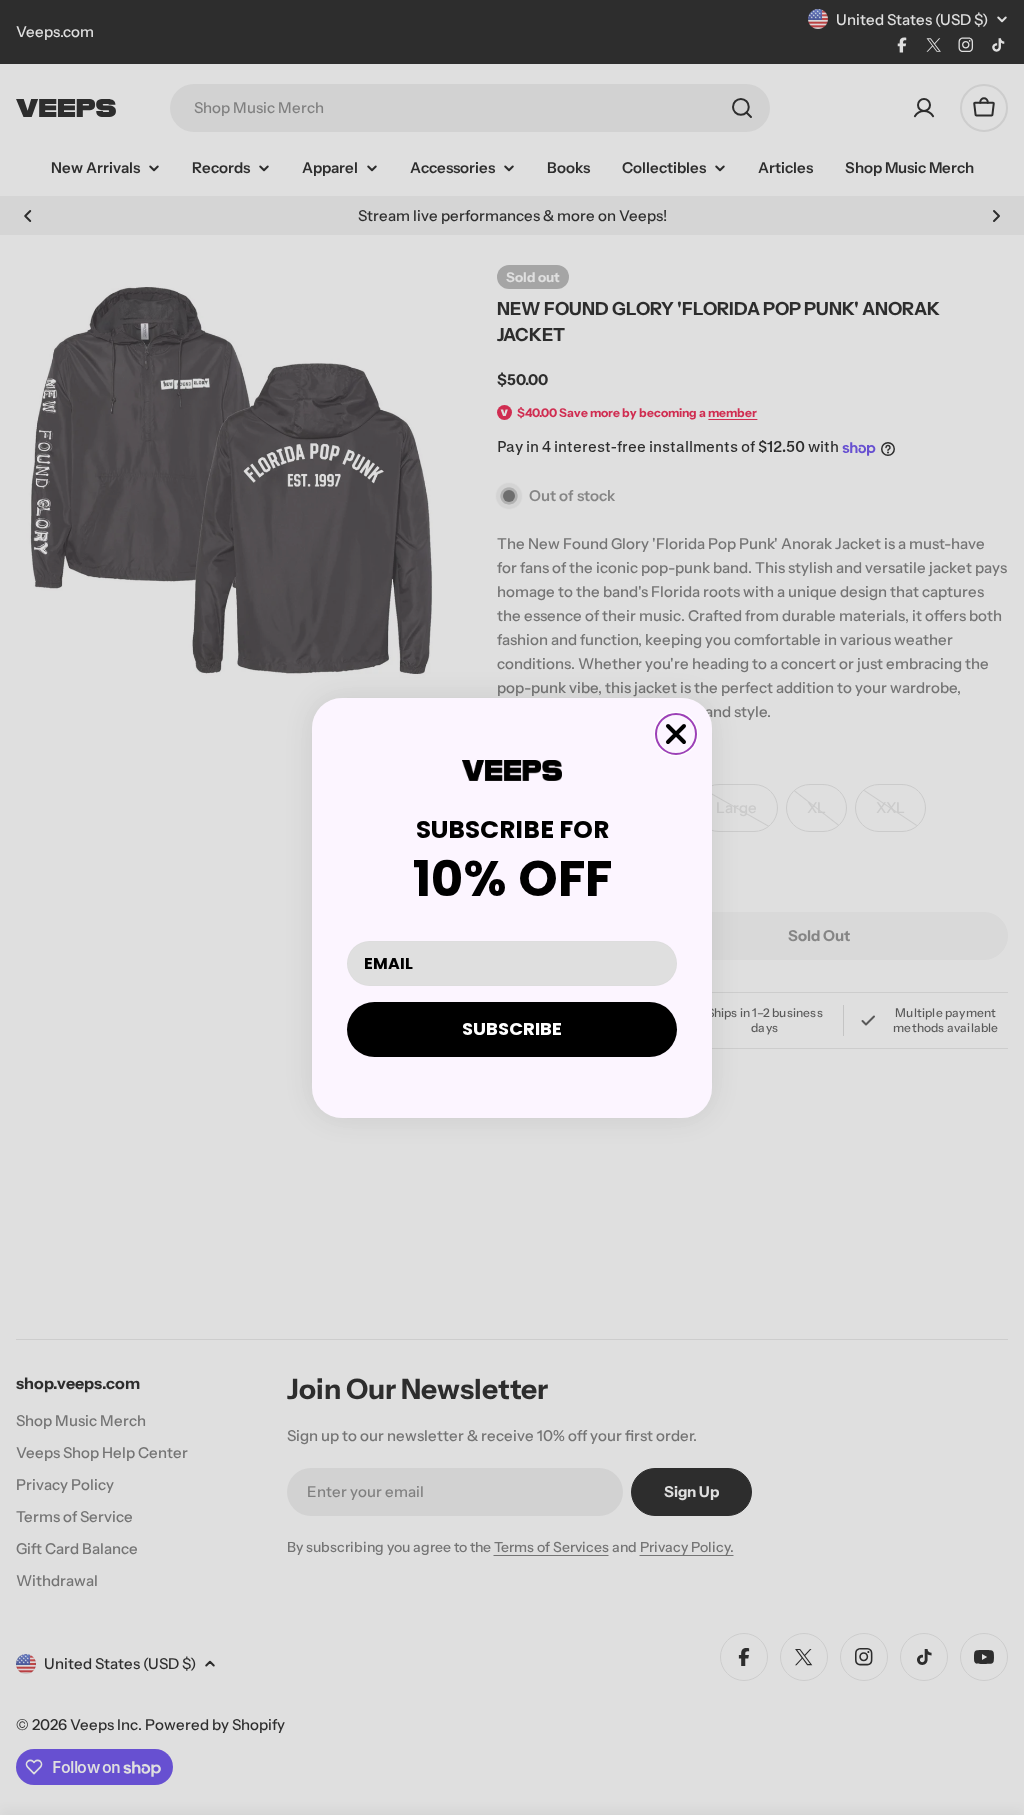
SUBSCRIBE (512, 1028)
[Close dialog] (676, 734)
